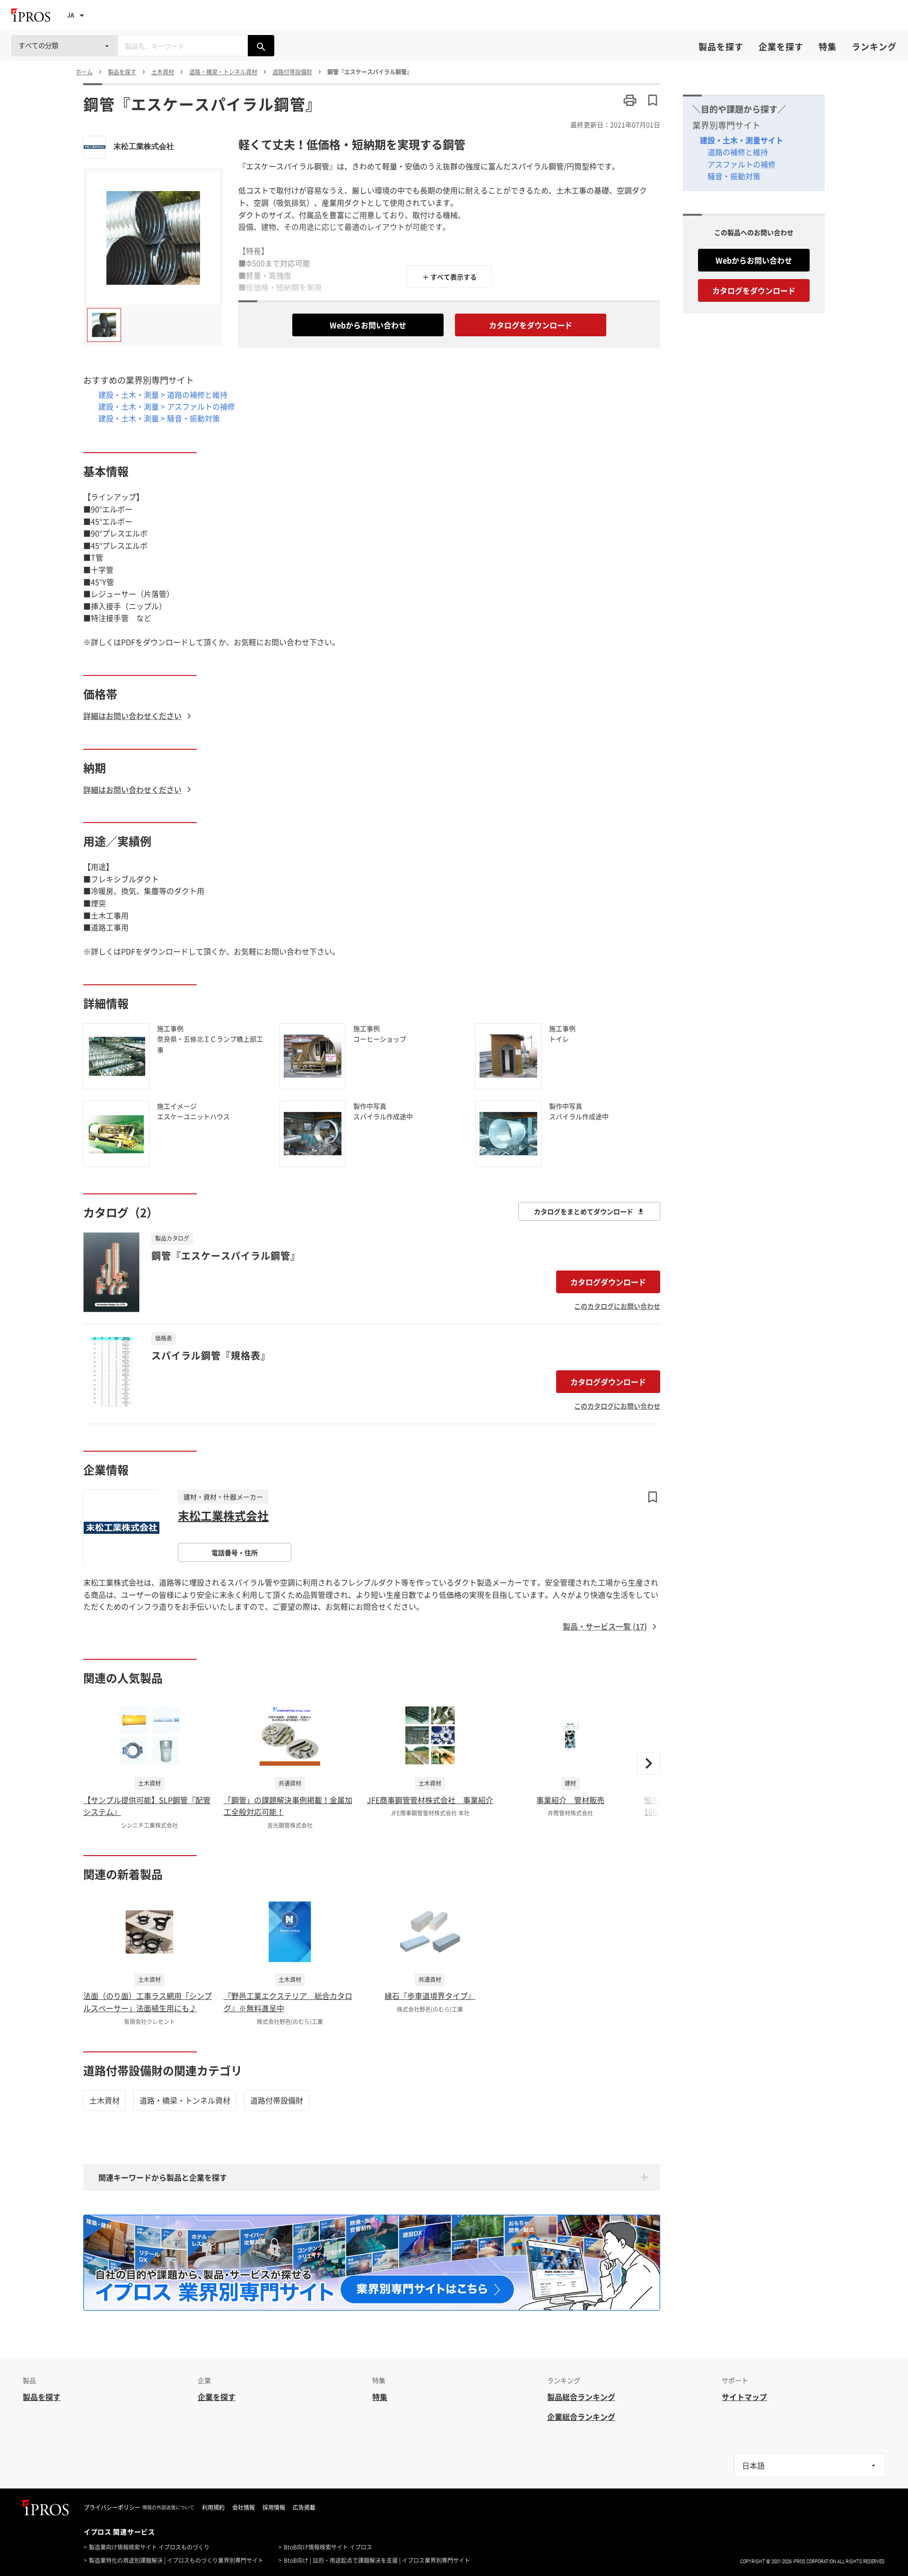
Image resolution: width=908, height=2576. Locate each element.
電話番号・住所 (235, 1552)
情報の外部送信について (168, 2507)
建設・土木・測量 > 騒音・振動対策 (159, 418)
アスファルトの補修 (742, 164)
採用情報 (274, 2507)
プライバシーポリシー (112, 2507)
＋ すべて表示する (450, 277)
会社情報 (244, 2507)
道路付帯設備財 (277, 2100)
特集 (828, 47)
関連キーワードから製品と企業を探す (163, 2177)
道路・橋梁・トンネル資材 (185, 2100)
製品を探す (721, 47)
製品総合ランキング (581, 2397)
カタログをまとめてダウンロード (584, 1211)
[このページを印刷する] (630, 100)
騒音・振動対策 (734, 176)
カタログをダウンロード (531, 325)
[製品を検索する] (261, 46)
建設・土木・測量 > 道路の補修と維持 (163, 394)
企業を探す (781, 47)
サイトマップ (744, 2397)
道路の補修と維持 (738, 152)
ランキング (874, 47)
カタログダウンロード (608, 1282)
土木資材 (105, 2100)
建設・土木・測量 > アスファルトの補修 (167, 406)
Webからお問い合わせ (368, 325)
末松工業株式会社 (144, 146)
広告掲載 (304, 2507)
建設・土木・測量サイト (742, 140)
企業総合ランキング (581, 2417)
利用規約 (213, 2507)
